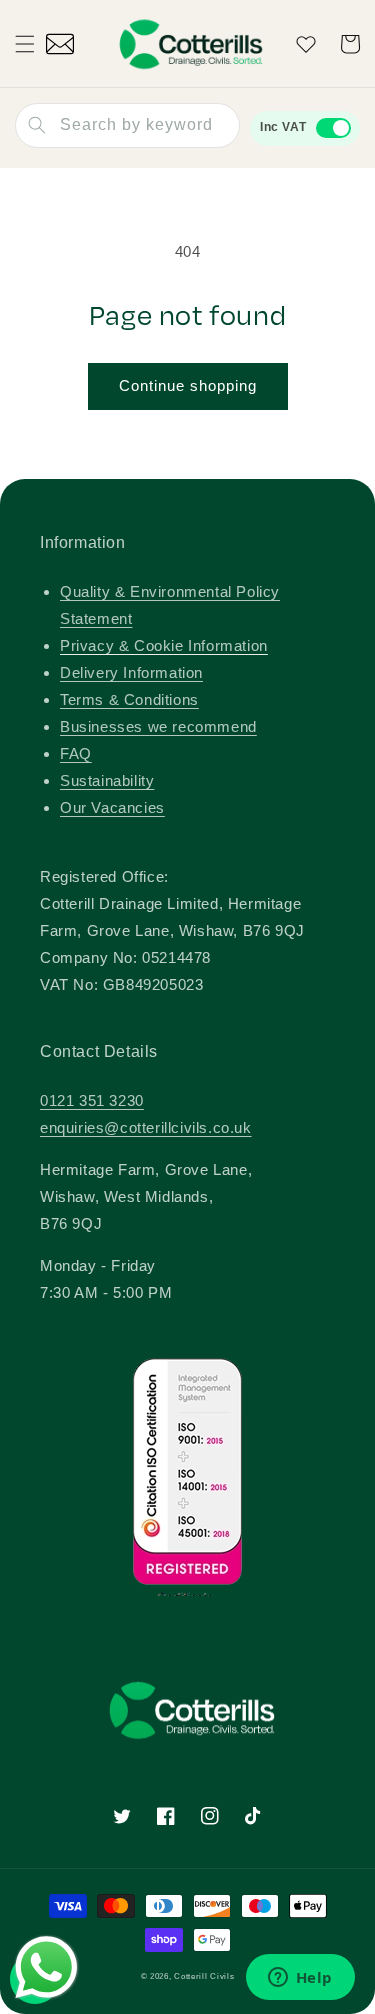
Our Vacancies (112, 807)
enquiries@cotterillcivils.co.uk (146, 1127)
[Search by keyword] (37, 125)
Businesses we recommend (158, 726)
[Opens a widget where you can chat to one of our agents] (300, 1979)
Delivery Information (131, 672)
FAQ (76, 753)
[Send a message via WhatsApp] (46, 1967)
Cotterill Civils (204, 1976)
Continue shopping (188, 385)
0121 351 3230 (92, 1100)
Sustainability (107, 780)
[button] (25, 44)
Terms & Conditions (129, 699)
